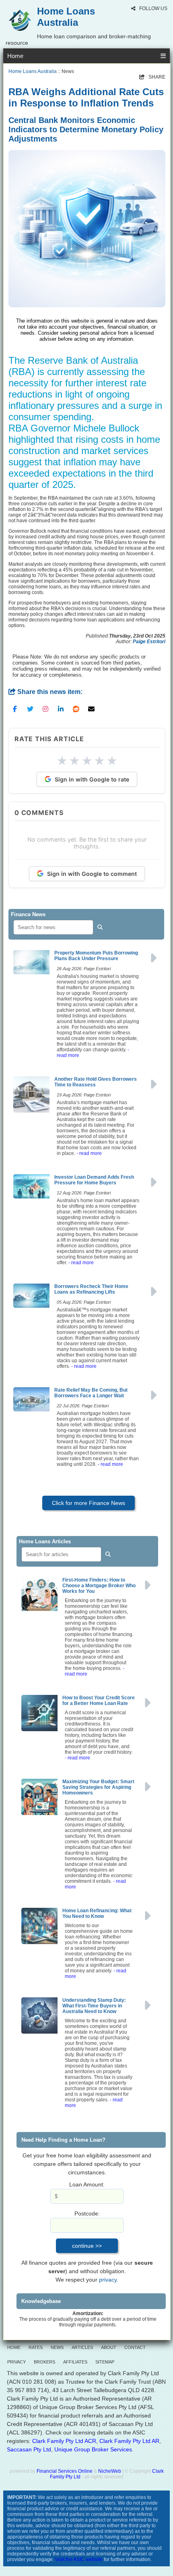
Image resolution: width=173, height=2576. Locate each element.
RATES (36, 2347)
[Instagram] (45, 709)
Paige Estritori (149, 642)
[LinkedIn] (61, 709)
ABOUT (109, 2347)
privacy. (109, 2280)
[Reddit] (76, 709)
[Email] (91, 709)
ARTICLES (82, 2347)
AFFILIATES (75, 2362)
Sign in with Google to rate (92, 779)
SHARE (152, 77)
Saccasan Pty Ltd (29, 2449)
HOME (14, 2347)
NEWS (57, 2347)
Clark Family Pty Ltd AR (129, 2441)
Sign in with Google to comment (92, 874)
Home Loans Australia (33, 71)
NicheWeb (110, 2471)
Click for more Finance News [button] (89, 1503)
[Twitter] (30, 709)
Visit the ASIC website (79, 2559)
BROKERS (44, 2362)
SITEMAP (105, 2362)
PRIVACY (16, 2362)
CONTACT (135, 2347)
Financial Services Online (65, 2471)
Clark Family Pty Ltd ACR (64, 2441)
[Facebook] (15, 709)
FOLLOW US (153, 8)
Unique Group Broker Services (93, 2449)
